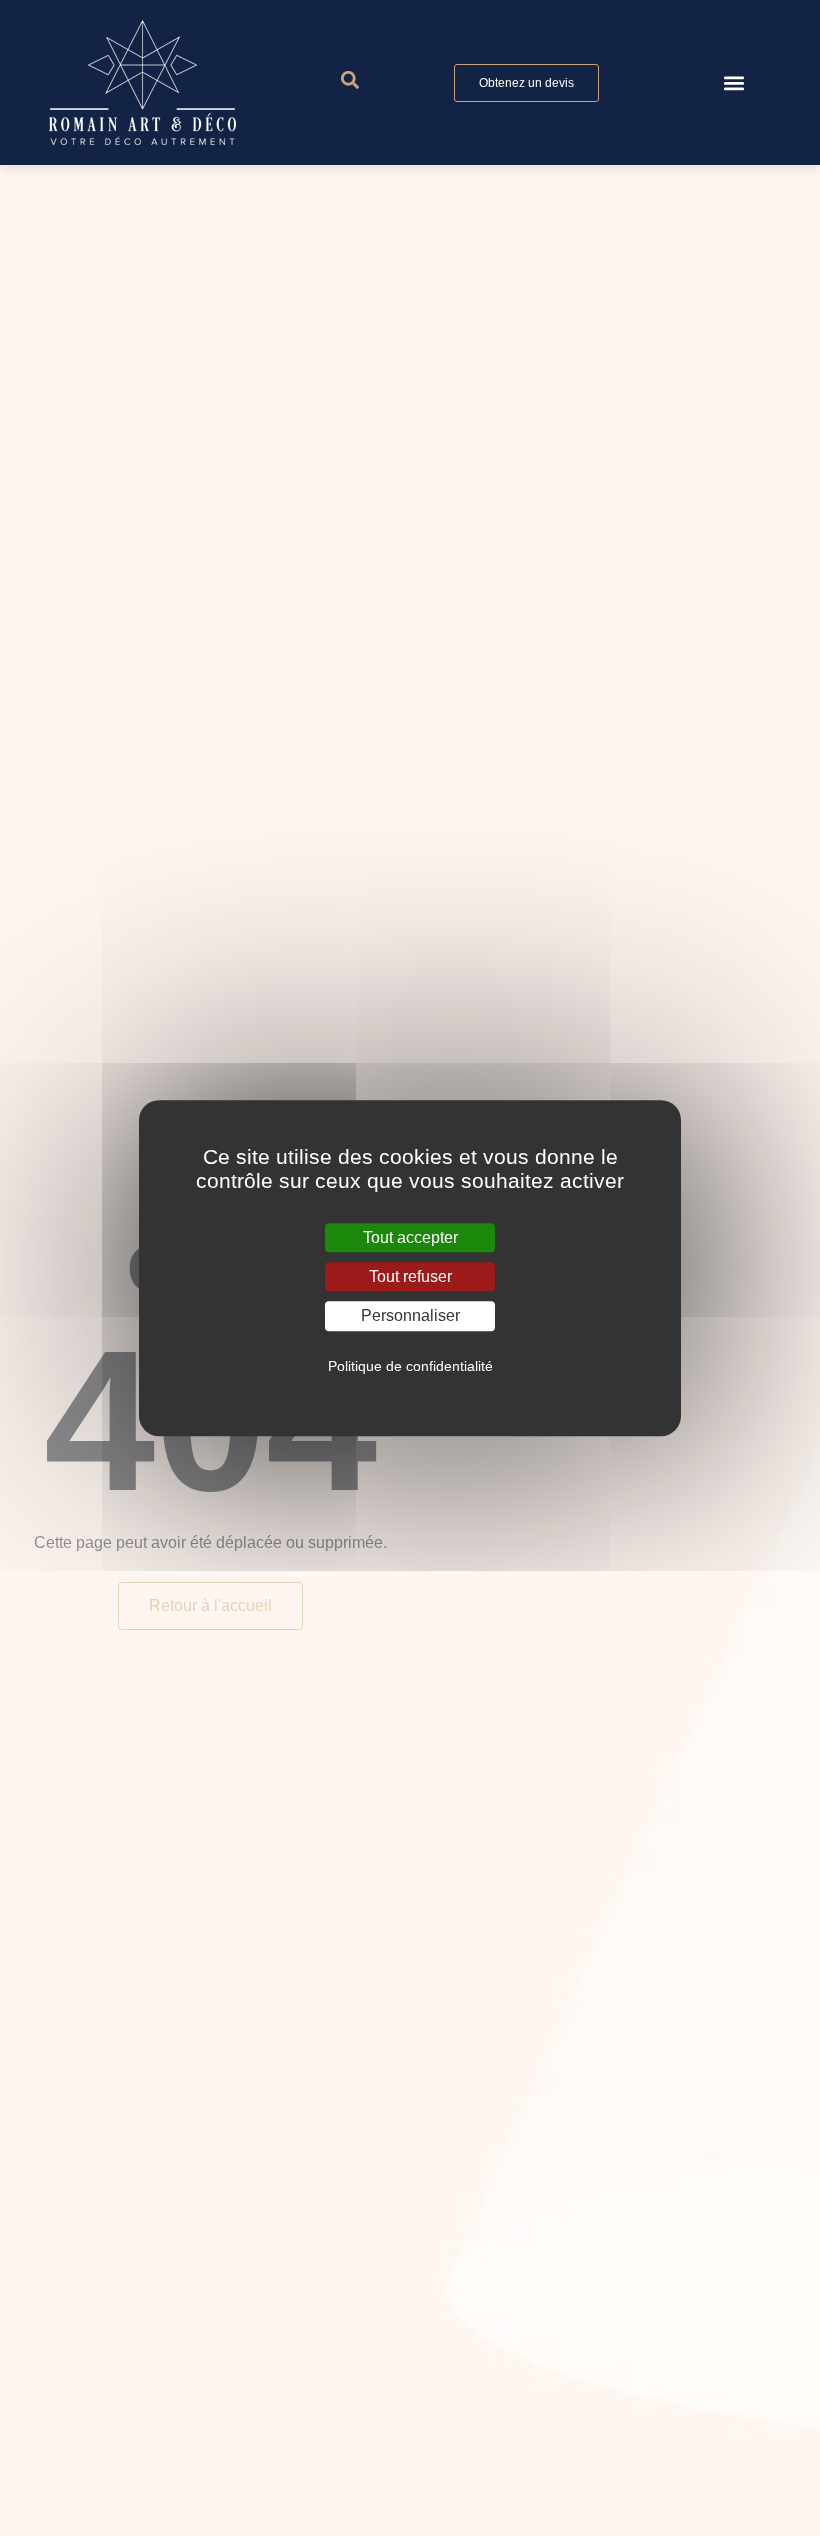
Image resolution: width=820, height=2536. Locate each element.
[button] (733, 82)
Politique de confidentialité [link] (410, 1366)
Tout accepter (410, 1237)
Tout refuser (410, 1276)
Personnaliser (410, 1316)
